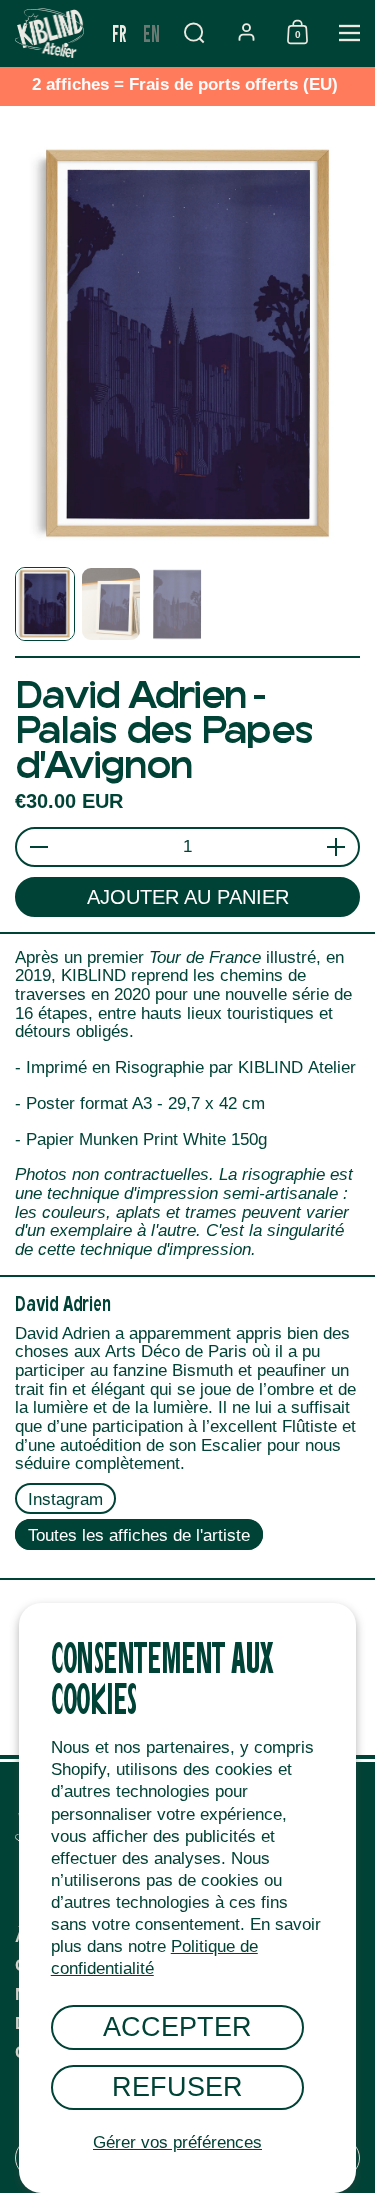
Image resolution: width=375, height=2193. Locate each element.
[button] (194, 32)
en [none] (151, 32)
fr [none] (119, 32)
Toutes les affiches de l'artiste (139, 1535)
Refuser (177, 2086)
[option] (151, 33)
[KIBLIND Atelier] (52, 33)
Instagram (65, 1499)
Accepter (177, 2026)
